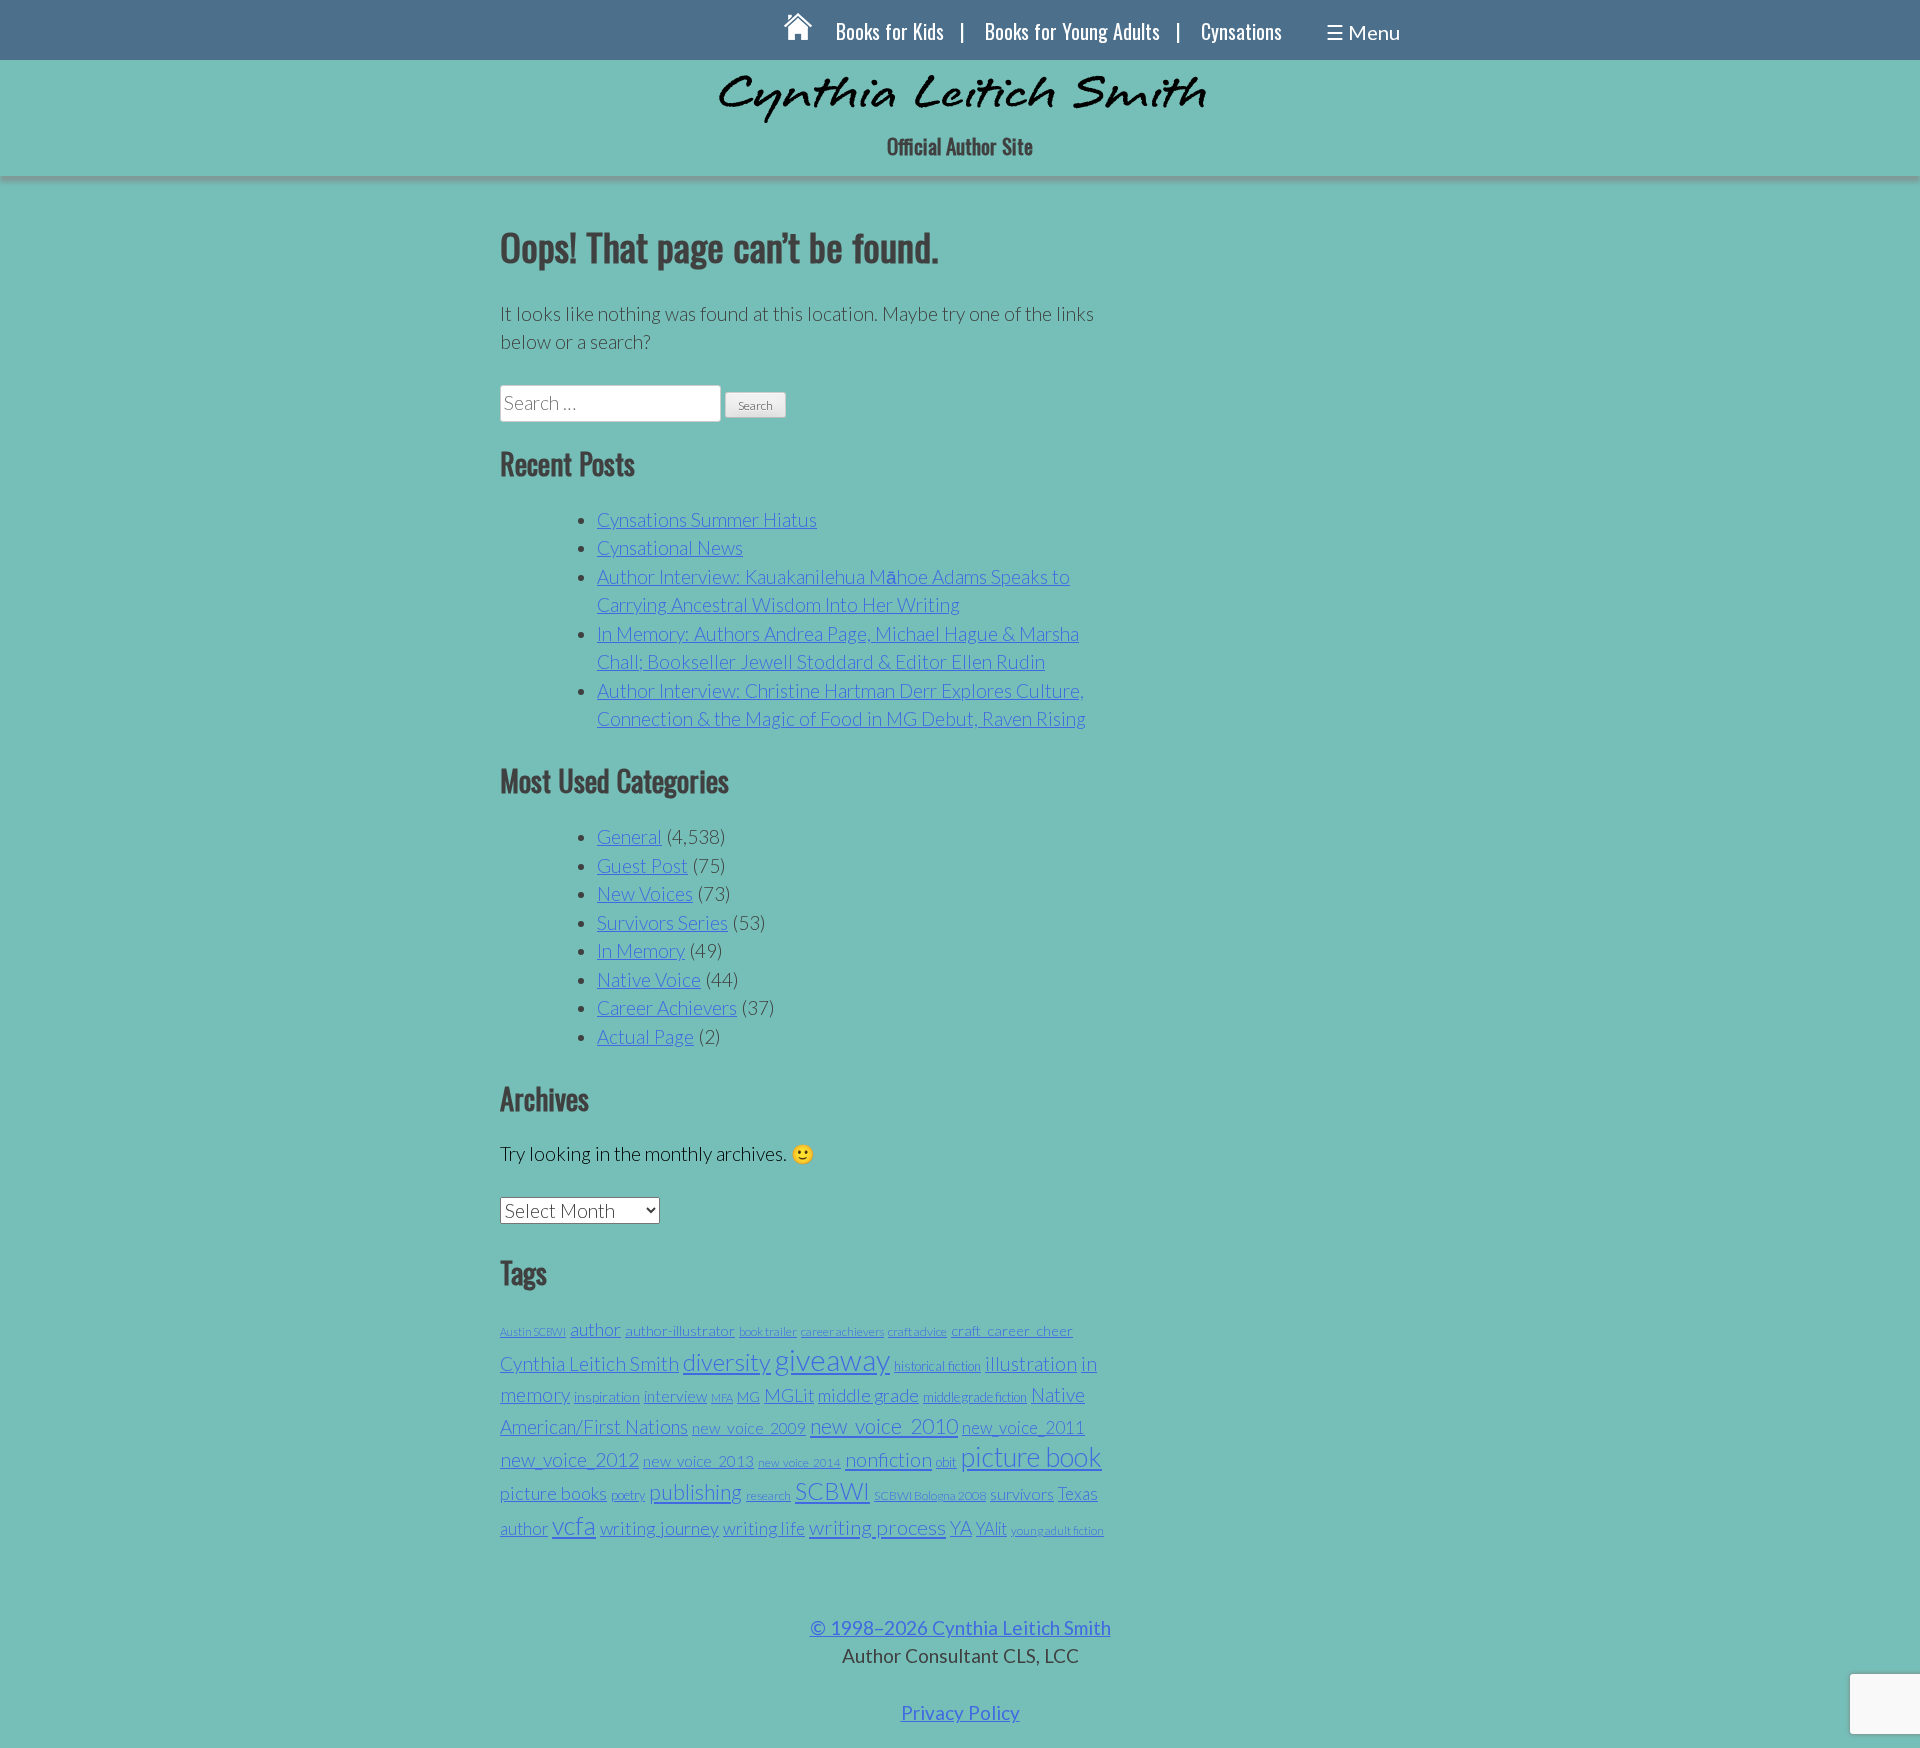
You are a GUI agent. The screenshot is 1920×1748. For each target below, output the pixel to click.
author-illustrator (680, 1330)
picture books (553, 1493)
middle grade (868, 1395)
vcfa (574, 1525)
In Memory (641, 950)
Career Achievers (667, 1007)
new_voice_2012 (569, 1459)
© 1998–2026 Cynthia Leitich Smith (960, 1627)
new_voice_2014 (799, 1462)
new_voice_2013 (698, 1461)
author (595, 1329)
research (768, 1495)
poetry (628, 1495)
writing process (877, 1527)
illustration (1031, 1363)
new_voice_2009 (749, 1428)
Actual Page (645, 1036)
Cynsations (1241, 31)
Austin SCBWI (533, 1331)
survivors (1022, 1493)
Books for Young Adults (1072, 31)
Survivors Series (662, 922)
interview (675, 1396)
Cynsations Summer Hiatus (707, 519)
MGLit (789, 1395)
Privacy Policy (960, 1712)
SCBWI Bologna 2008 (930, 1495)
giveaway (832, 1359)
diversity (727, 1361)
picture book (1031, 1457)
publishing (695, 1491)
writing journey (659, 1528)
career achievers (842, 1331)
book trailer (768, 1331)
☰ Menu (1363, 32)
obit (946, 1462)
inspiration (607, 1396)
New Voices (645, 893)
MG (748, 1396)
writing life (764, 1528)
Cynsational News (670, 547)
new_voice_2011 (1023, 1427)
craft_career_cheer (1012, 1330)
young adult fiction (1057, 1530)
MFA (722, 1397)
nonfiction (888, 1459)
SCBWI (832, 1491)
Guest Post (642, 865)
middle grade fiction (975, 1397)
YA (961, 1527)
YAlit (991, 1529)
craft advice (917, 1331)
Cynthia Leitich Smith (589, 1363)
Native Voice (649, 979)
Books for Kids (890, 31)
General (629, 836)
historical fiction (937, 1366)
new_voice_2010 (884, 1425)
